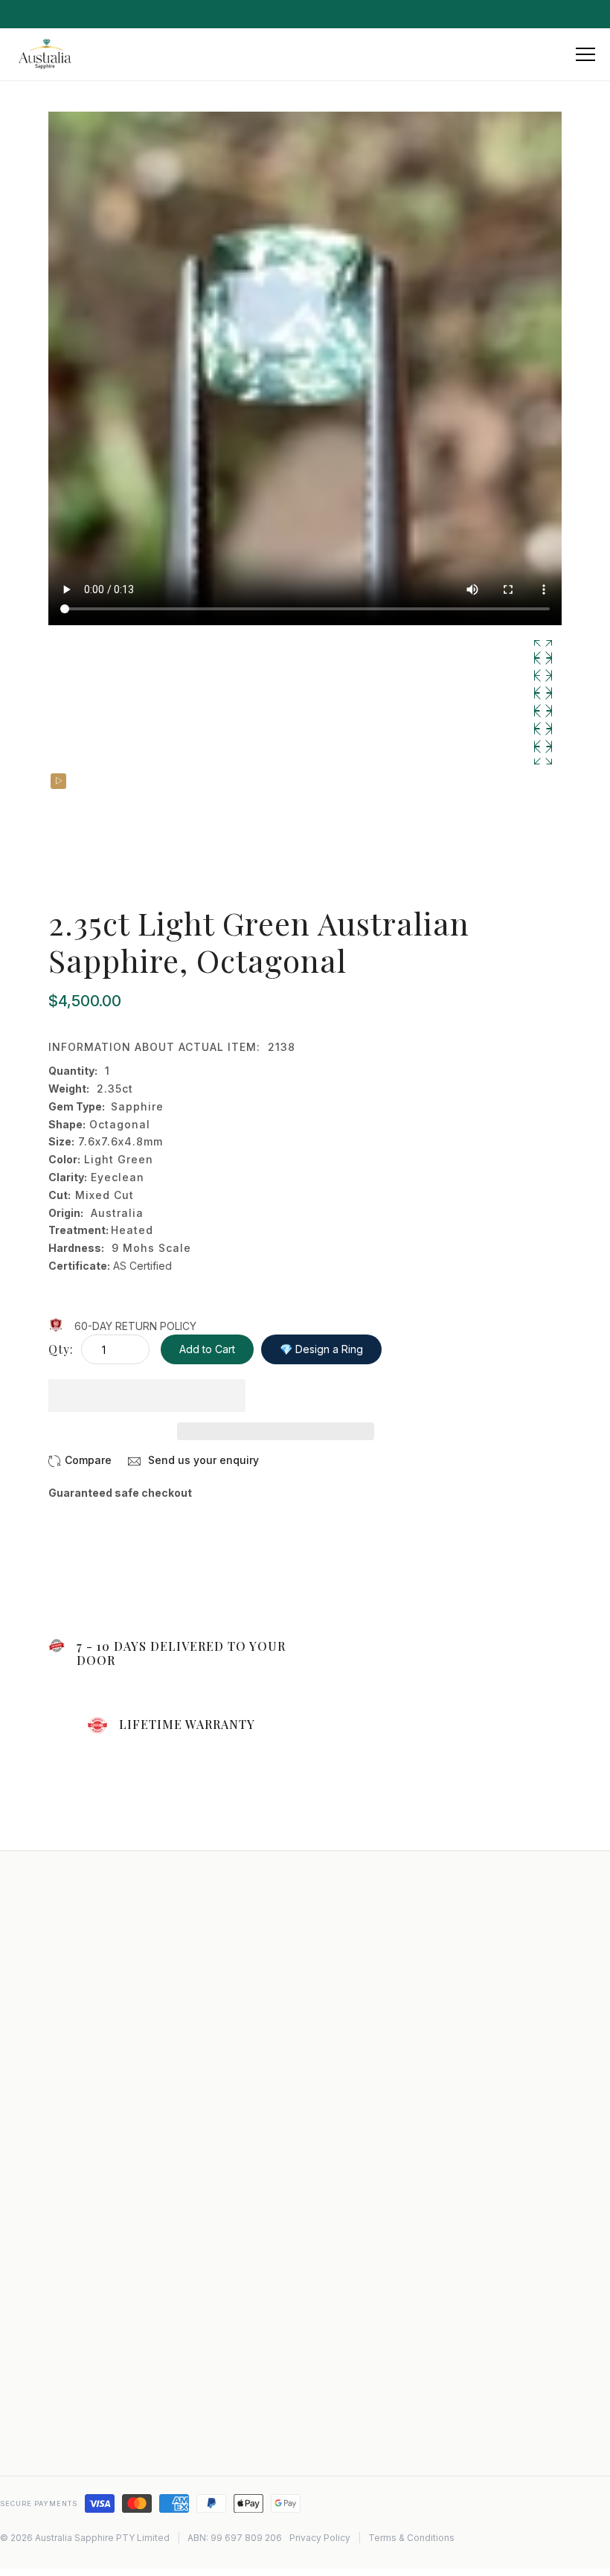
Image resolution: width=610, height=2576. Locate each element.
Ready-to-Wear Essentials (385, 2208)
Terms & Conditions (411, 2538)
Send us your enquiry (202, 1460)
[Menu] (585, 54)
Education (347, 2023)
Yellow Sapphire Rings (376, 2429)
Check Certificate (366, 2106)
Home (337, 1960)
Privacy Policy (357, 2065)
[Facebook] (74, 2435)
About (337, 1981)
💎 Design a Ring (321, 1349)
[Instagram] (42, 2435)
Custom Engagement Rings (388, 2187)
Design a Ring (356, 2086)
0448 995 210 (79, 2388)
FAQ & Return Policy (371, 2044)
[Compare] (80, 1460)
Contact (342, 2002)
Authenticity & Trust (370, 2250)
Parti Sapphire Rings (372, 2388)
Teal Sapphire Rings (371, 2367)
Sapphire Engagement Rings (391, 2229)
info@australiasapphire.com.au (120, 2366)
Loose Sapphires (363, 2346)
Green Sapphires (364, 2450)
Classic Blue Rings (367, 2409)
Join (261, 2091)
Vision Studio (354, 2167)
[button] (147, 1396)
